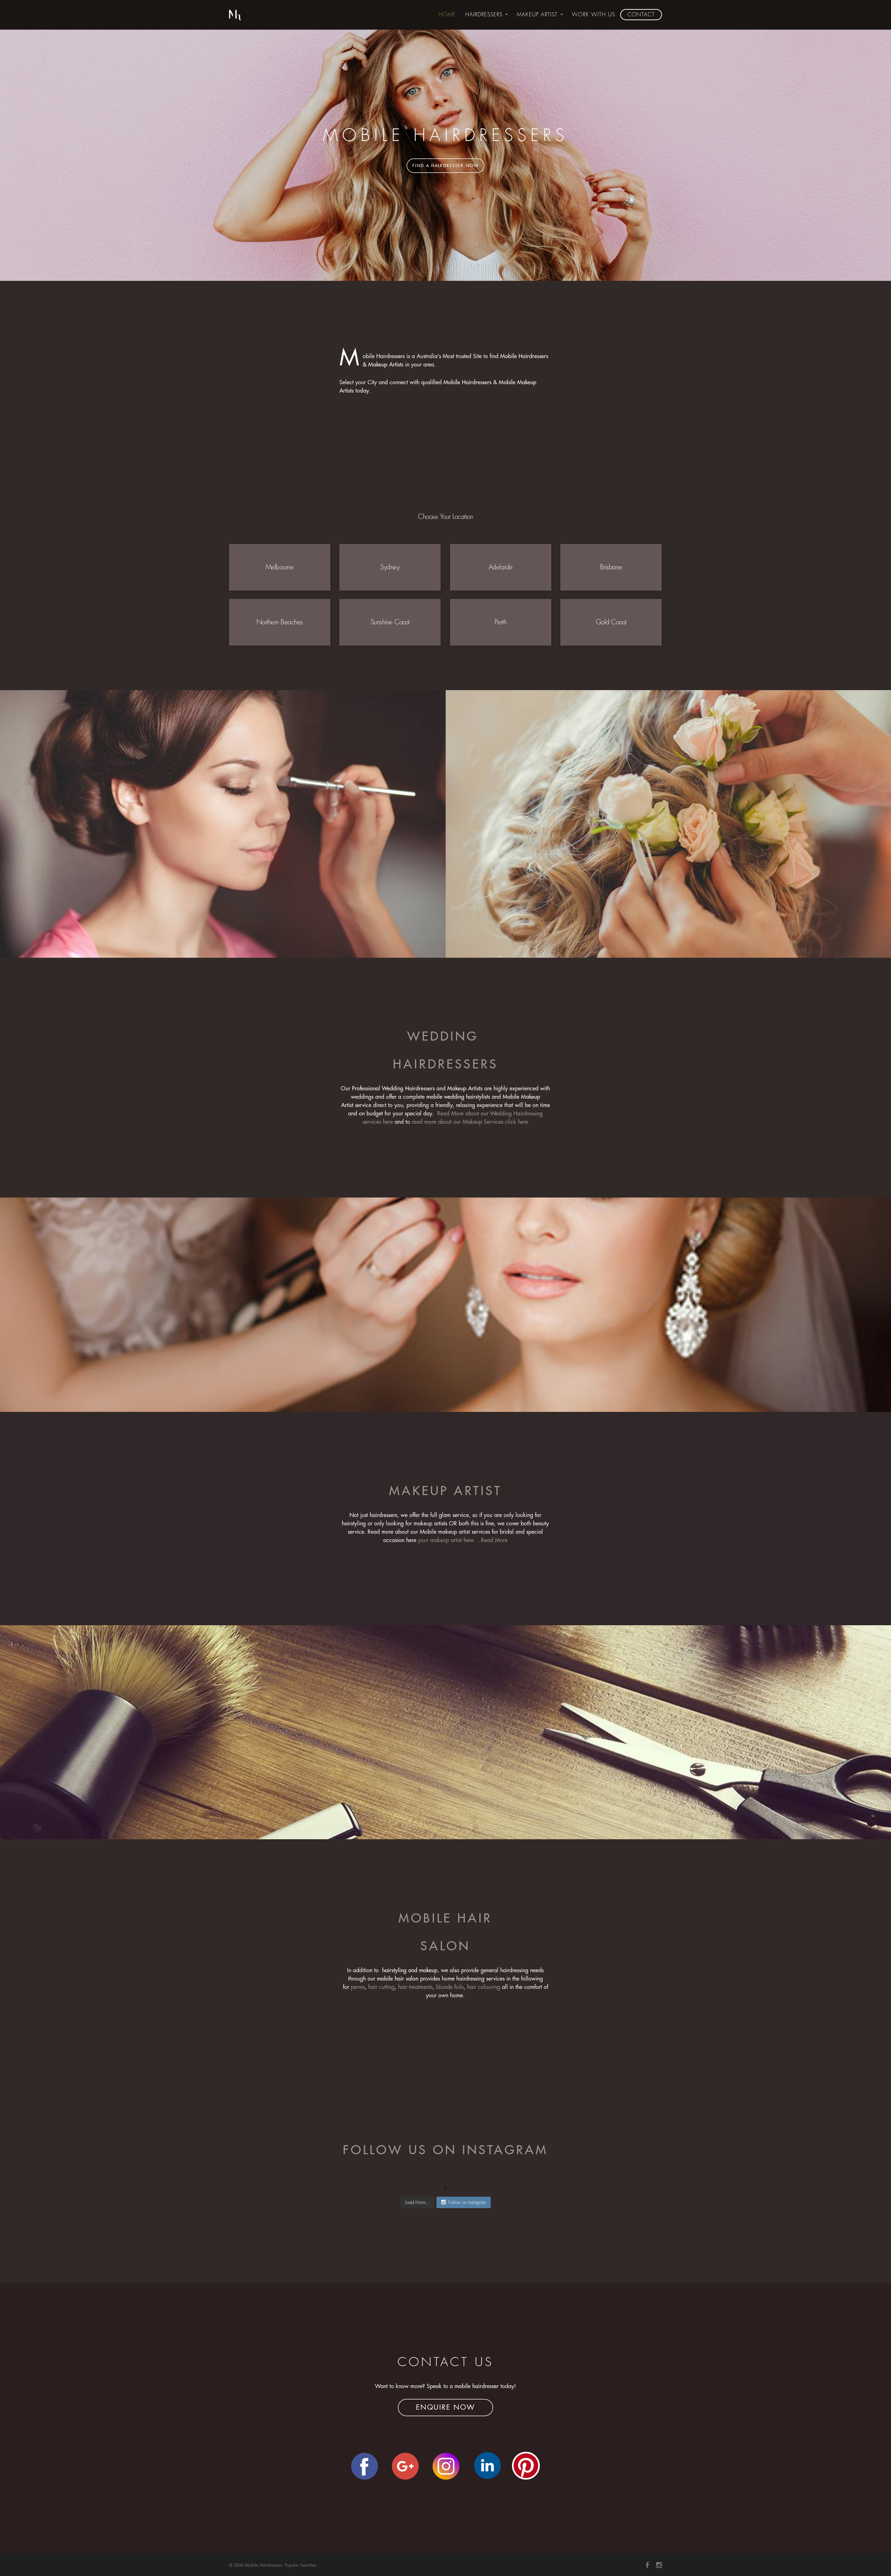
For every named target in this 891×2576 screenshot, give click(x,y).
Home (447, 15)
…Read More (491, 1540)
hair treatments (415, 1987)
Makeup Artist (537, 15)
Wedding (445, 1037)
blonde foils (450, 1987)
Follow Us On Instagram (445, 2150)
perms (358, 1987)
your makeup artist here (446, 1540)
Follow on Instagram (467, 2202)
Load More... (417, 2202)
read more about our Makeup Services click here (470, 1122)
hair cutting (381, 1987)
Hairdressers (484, 15)
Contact (641, 15)
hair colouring (484, 1987)
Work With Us (593, 15)
